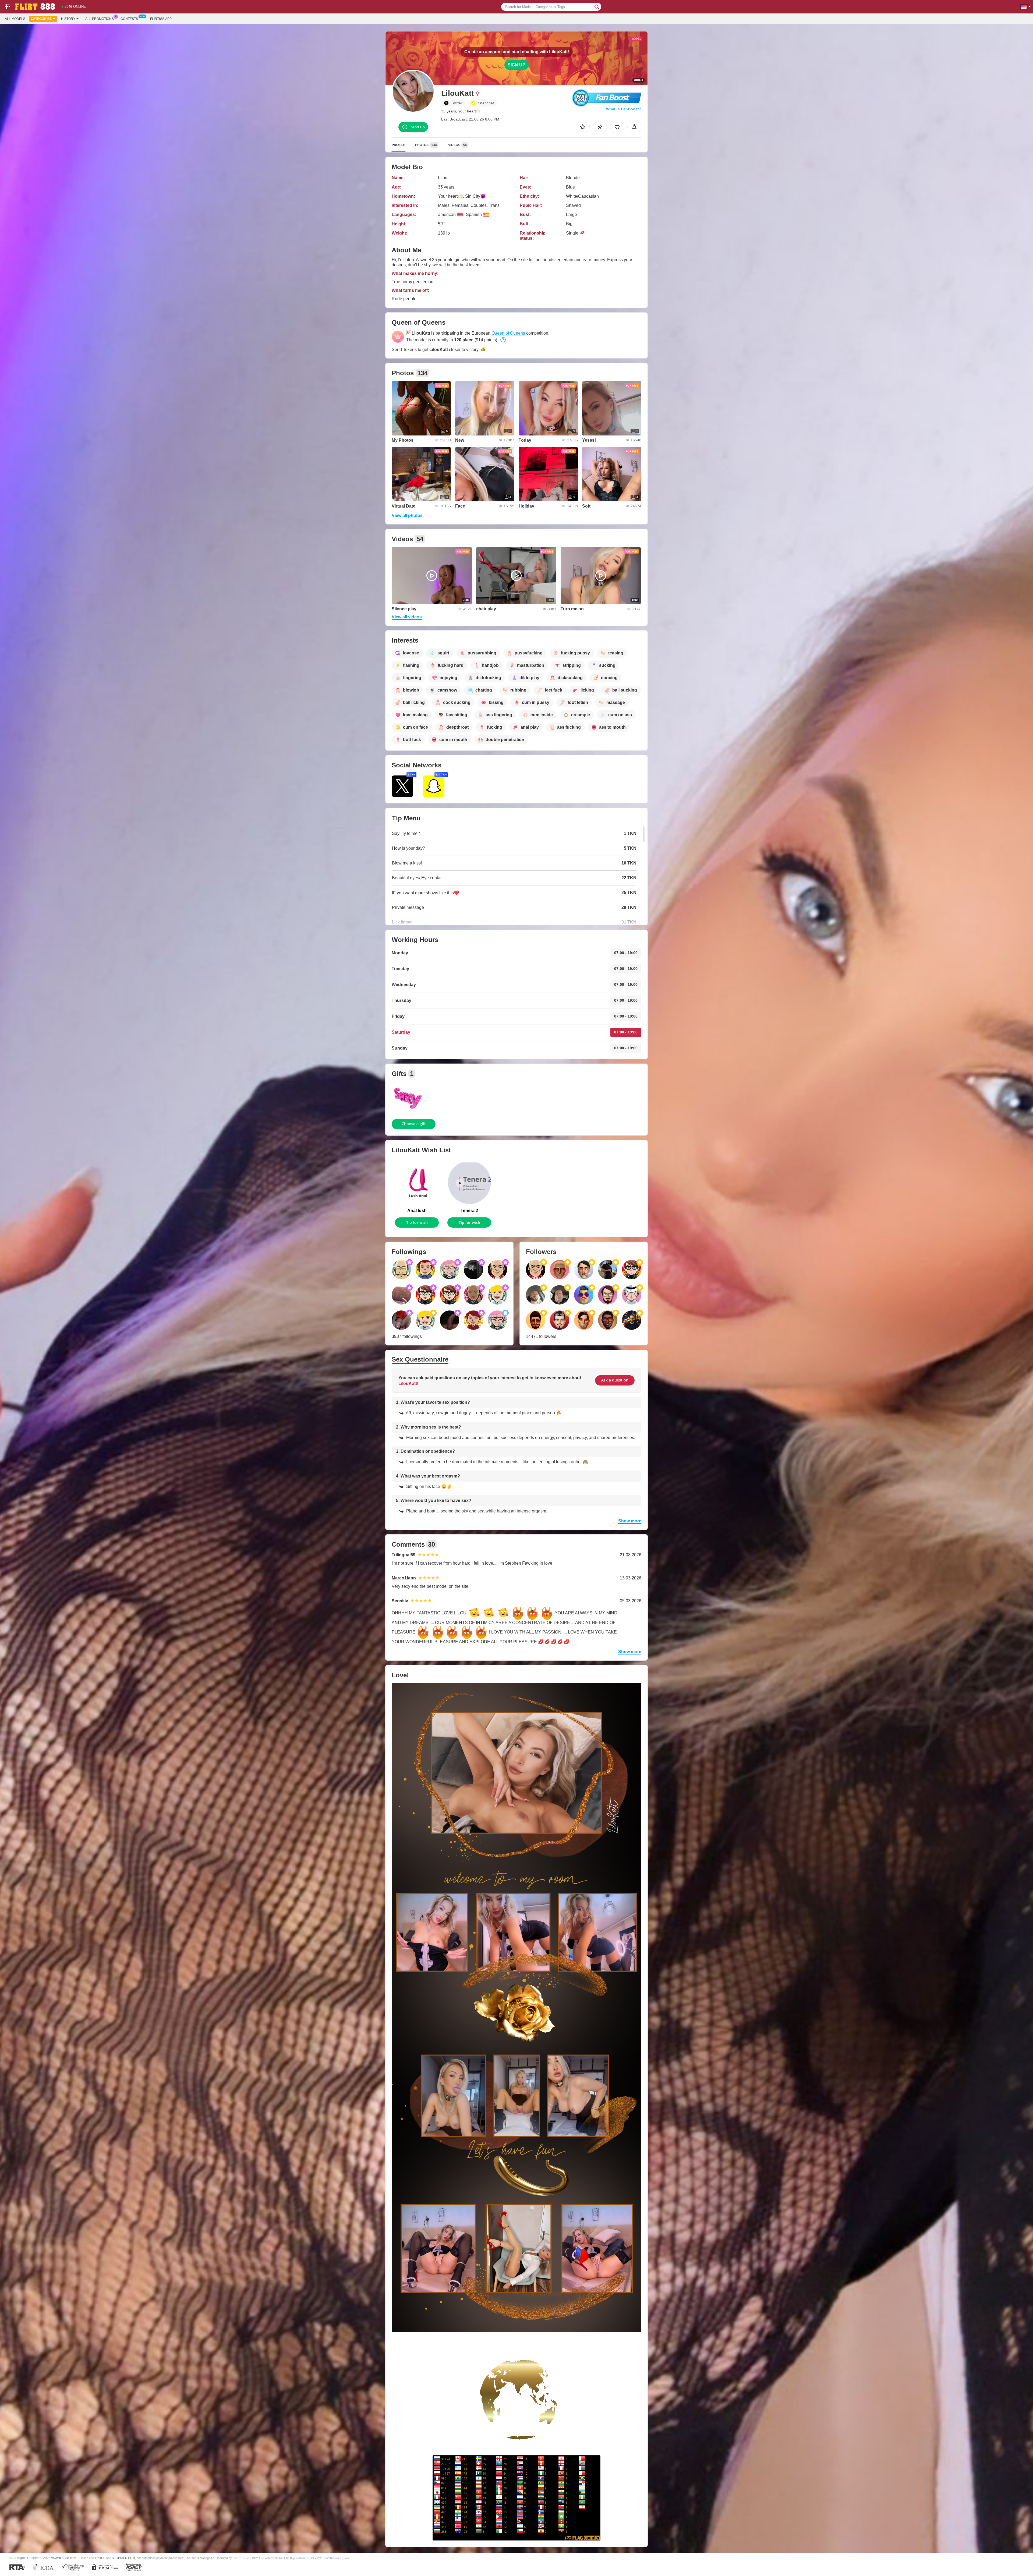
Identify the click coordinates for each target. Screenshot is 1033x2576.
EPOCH (100, 2558)
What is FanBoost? (624, 109)
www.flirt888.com (64, 2558)
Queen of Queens (508, 333)
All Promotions (100, 19)
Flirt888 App (161, 19)
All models (15, 19)
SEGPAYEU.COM (123, 2558)
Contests (129, 19)
